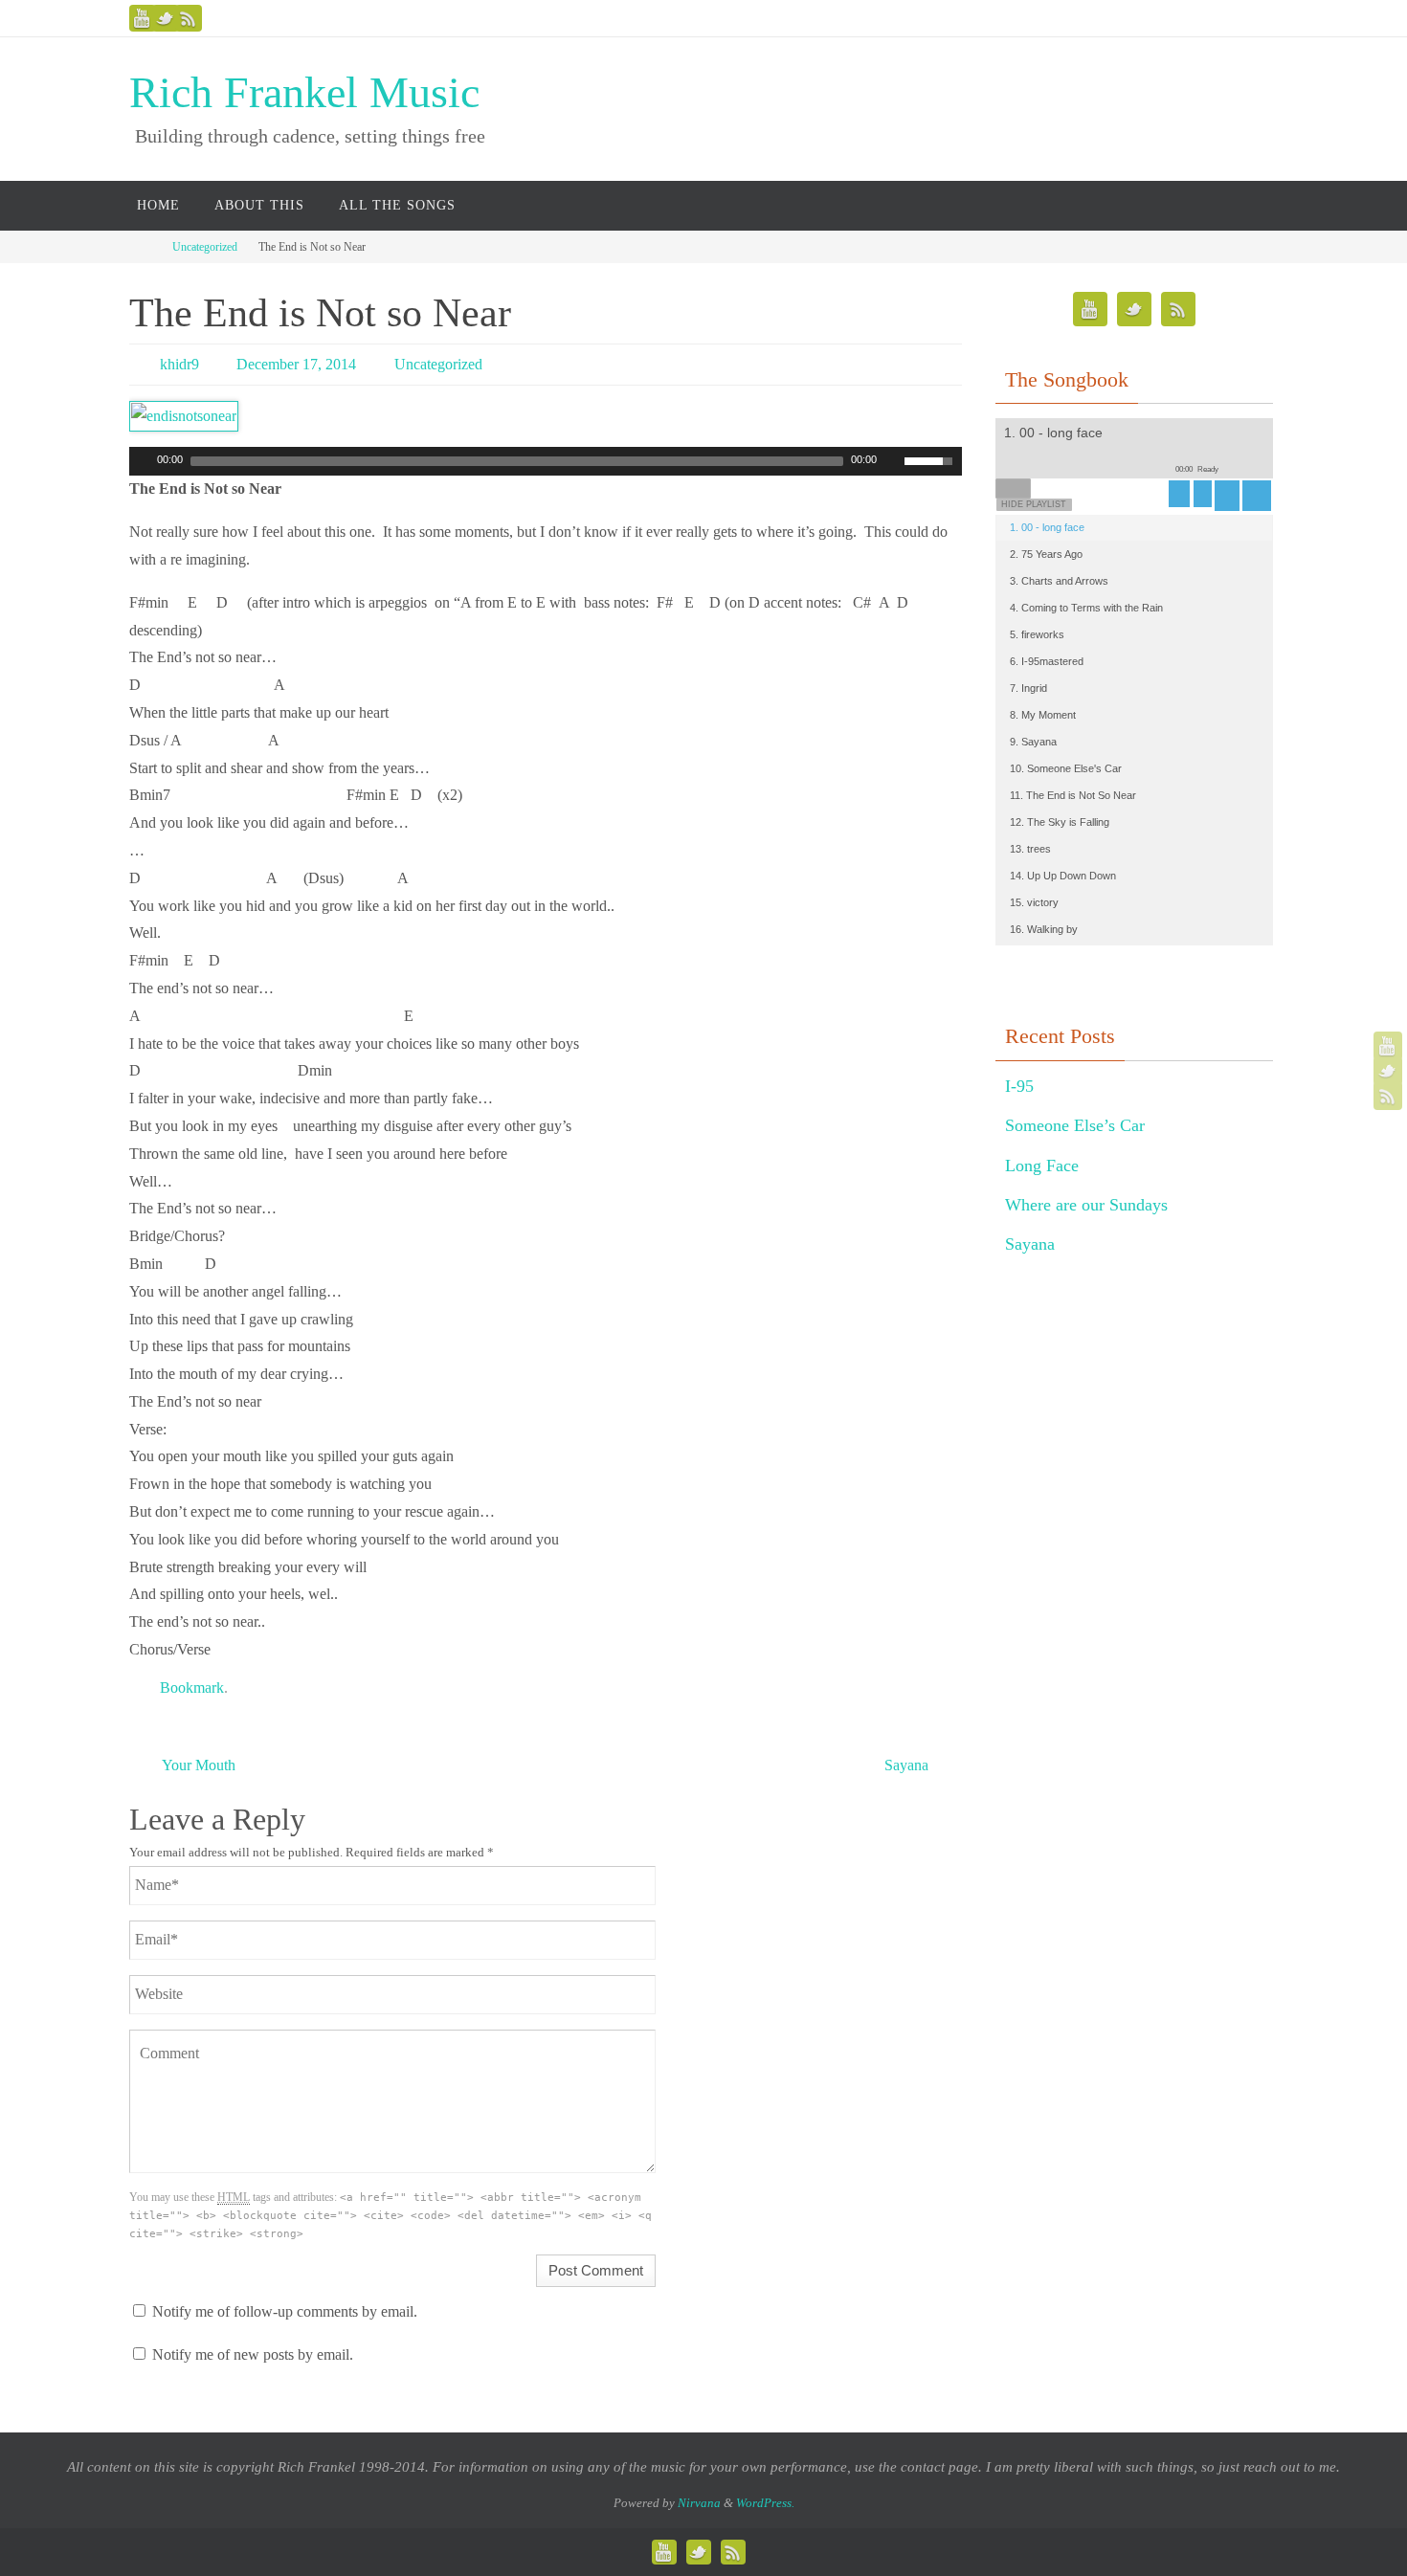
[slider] (933, 459)
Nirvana (699, 2503)
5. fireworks (1037, 634)
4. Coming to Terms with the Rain (1086, 608)
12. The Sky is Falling (1060, 822)
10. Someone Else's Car (1066, 768)
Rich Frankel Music (304, 92)
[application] (546, 461)
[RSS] (189, 18)
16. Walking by (1044, 929)
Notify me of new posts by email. (253, 2354)
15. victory (1034, 902)
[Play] (142, 461)
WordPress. (765, 2503)
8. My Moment (1043, 715)
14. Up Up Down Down (1063, 876)
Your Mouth (197, 1765)
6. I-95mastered (1047, 661)
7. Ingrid (1028, 688)
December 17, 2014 (296, 364)
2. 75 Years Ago (1046, 554)
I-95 (1019, 1086)
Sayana (908, 1765)
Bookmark (192, 1688)
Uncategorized (205, 247)
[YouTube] (143, 18)
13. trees (1030, 849)
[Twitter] (166, 18)
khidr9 (179, 364)
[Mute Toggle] (892, 461)
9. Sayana (1033, 742)
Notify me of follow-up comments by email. (285, 2311)
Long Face (1042, 1166)
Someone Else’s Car (1075, 1125)
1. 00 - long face (1047, 527)
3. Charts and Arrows (1059, 581)
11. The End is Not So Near (1073, 795)
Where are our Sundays (1086, 1205)
